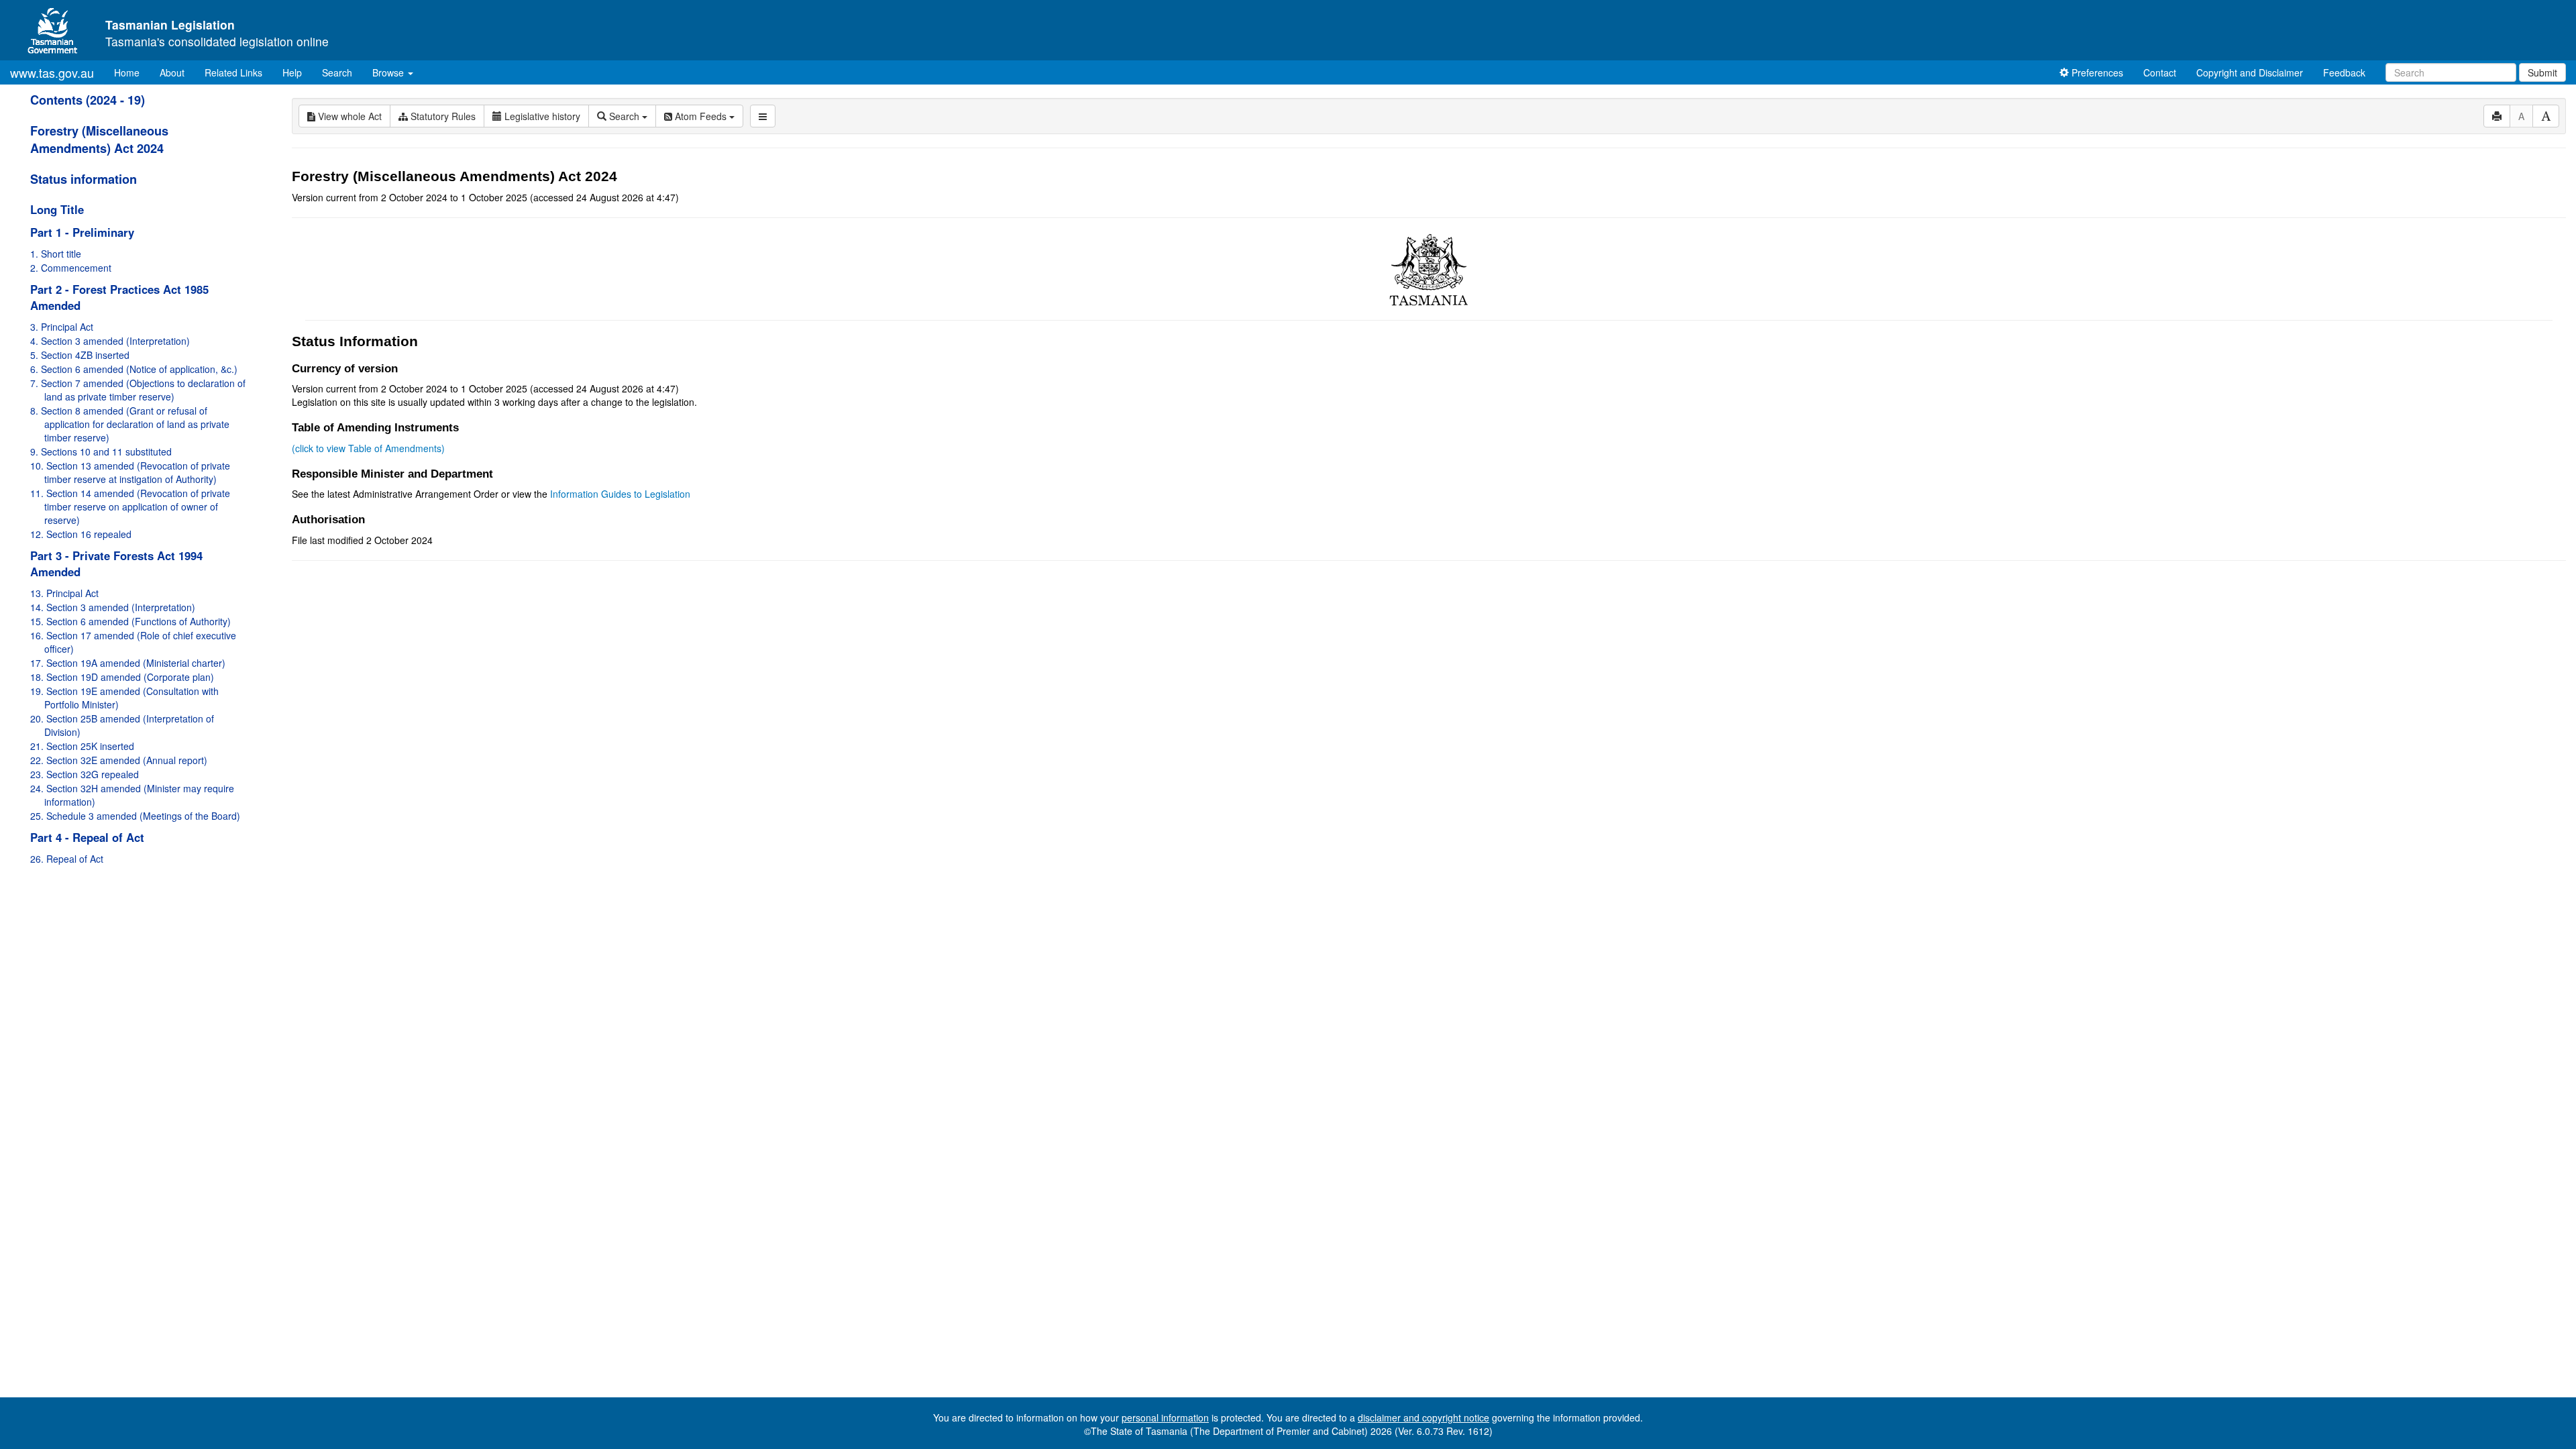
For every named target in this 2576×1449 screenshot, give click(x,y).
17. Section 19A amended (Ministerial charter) (128, 663)
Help (292, 72)
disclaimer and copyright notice (1424, 1417)
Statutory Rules (442, 116)
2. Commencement (71, 268)
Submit (2542, 72)
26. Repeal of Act (67, 859)
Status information (84, 179)
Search (337, 72)
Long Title (57, 209)
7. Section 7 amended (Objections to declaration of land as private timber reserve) (138, 390)
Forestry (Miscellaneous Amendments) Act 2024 (99, 140)
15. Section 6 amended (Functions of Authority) (130, 621)
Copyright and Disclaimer (2250, 72)
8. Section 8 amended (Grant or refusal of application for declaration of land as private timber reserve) (130, 424)
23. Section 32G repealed (85, 774)
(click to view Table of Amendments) (368, 448)
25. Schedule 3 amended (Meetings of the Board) (135, 816)
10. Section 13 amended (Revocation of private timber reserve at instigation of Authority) (130, 472)
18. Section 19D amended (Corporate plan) (122, 677)
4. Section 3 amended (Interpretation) (110, 341)
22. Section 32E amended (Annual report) (119, 760)
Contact (2160, 72)
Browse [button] (389, 72)
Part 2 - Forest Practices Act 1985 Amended (119, 297)
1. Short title (56, 254)
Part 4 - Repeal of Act (87, 837)
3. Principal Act (62, 327)
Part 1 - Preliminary (82, 232)
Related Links (233, 72)
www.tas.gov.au (52, 72)
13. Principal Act (64, 593)
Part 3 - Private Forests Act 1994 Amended (116, 563)
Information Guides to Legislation (620, 494)
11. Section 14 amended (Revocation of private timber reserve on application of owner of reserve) (130, 506)
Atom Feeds (701, 116)
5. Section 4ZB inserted (80, 355)
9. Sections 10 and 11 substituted (101, 451)
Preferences (2096, 72)
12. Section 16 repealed (81, 534)
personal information (1165, 1417)
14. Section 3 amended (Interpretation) (113, 607)
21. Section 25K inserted (82, 746)
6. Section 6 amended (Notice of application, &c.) (134, 369)
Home (132, 72)
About (172, 72)
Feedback (2344, 72)
